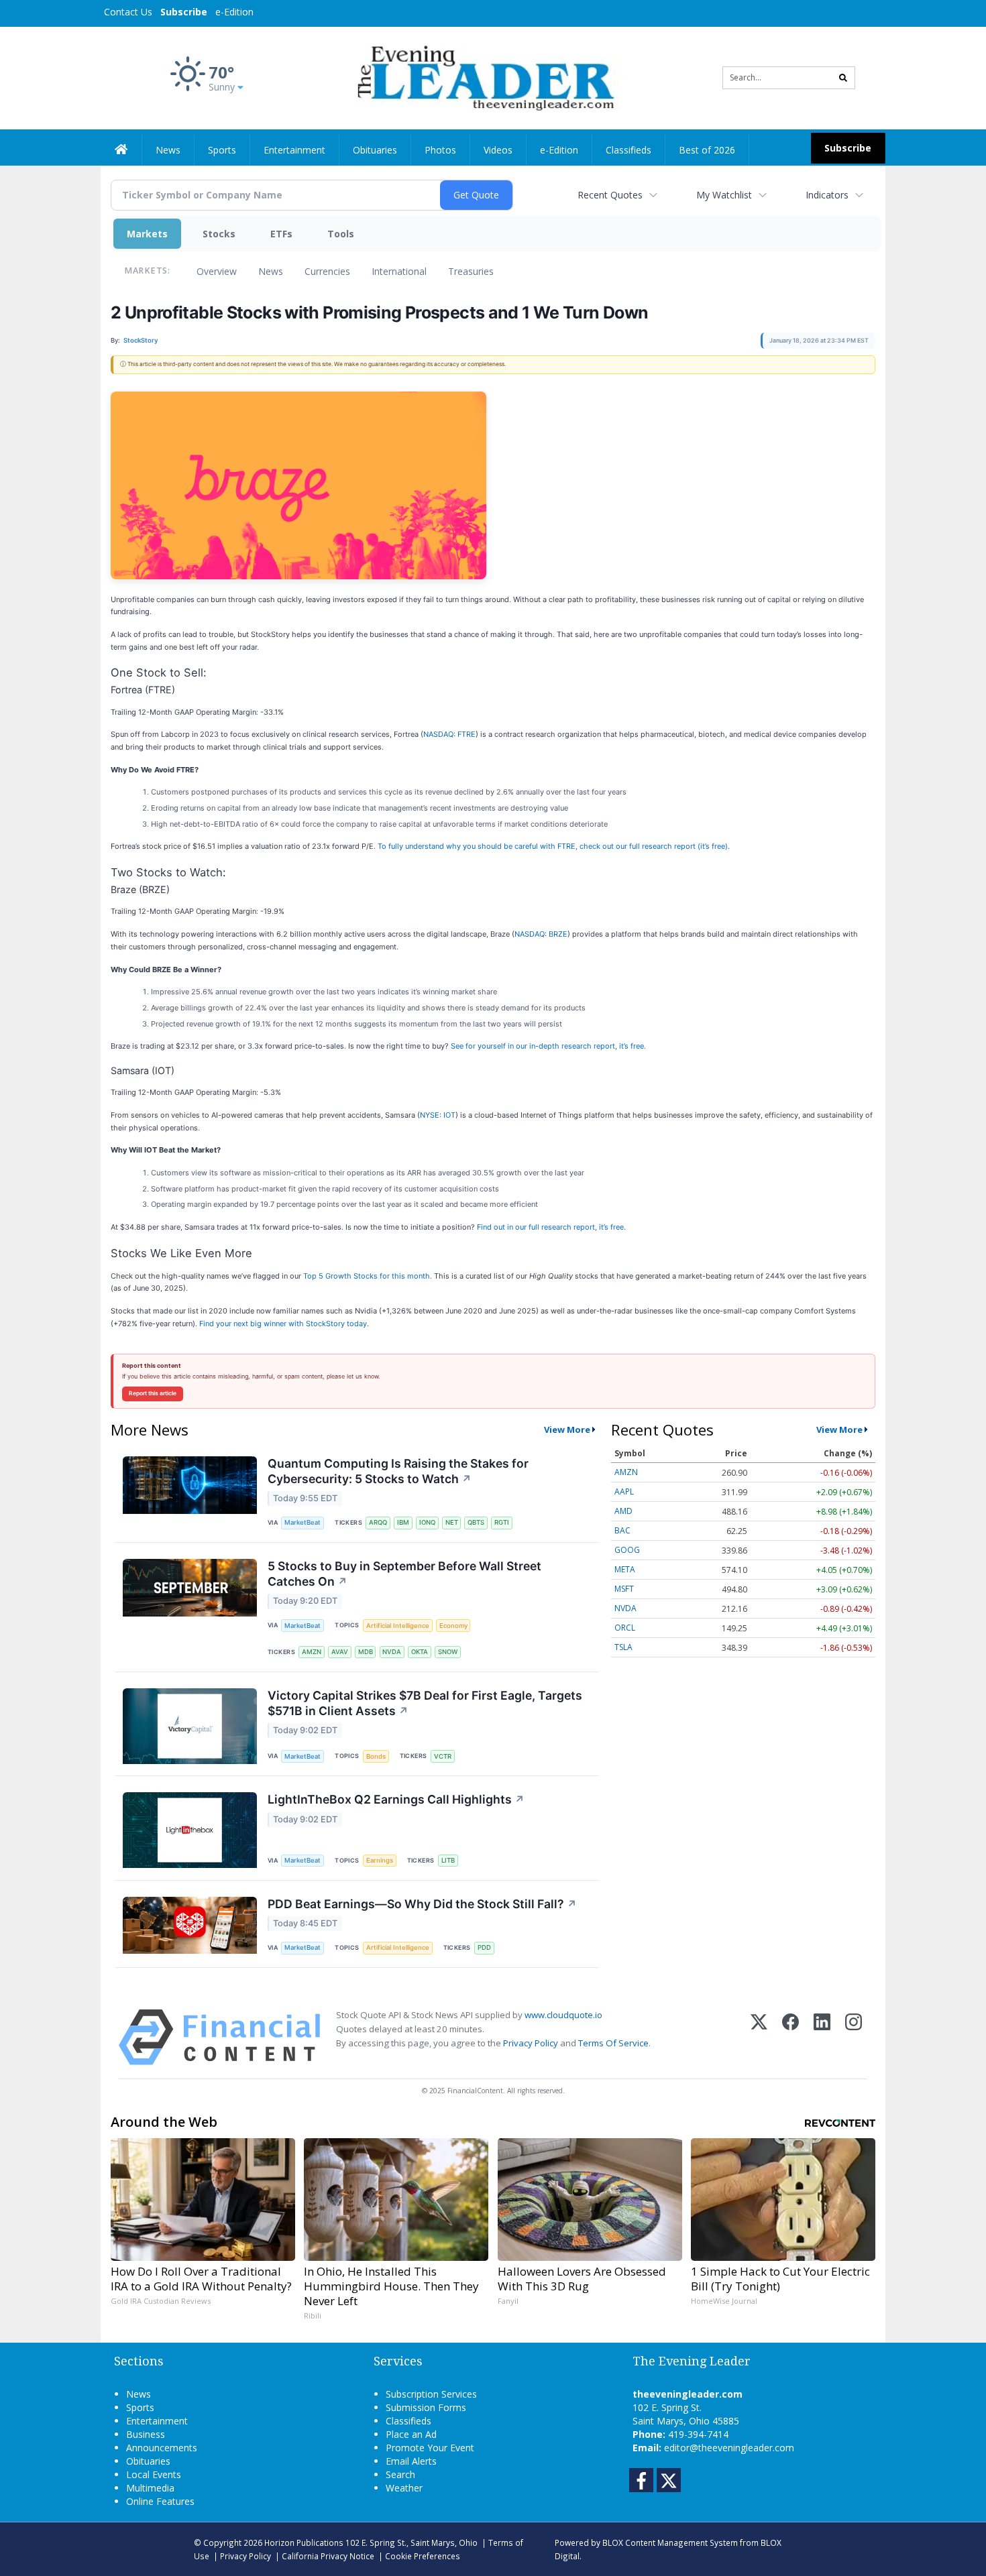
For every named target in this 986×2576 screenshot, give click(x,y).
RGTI (502, 1522)
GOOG (627, 1550)
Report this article (153, 1393)
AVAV (340, 1652)
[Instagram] (854, 2037)
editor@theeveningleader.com (729, 2448)
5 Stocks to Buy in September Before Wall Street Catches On (404, 1574)
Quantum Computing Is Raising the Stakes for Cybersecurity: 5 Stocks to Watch (398, 1471)
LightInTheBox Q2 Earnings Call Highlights (396, 1799)
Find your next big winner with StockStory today (283, 1324)
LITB (448, 1860)
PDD (484, 1947)
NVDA (392, 1652)
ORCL (625, 1628)
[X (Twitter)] (759, 2037)
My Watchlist (724, 195)
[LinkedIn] (822, 2037)
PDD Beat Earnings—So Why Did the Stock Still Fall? (422, 1904)
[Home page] (483, 77)
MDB (366, 1652)
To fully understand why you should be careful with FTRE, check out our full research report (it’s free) (553, 846)
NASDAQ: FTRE (449, 734)
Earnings (380, 1860)
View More (567, 1429)
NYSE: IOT (438, 1115)
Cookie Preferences (423, 2556)
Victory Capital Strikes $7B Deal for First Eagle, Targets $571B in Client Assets (425, 1703)
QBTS (476, 1522)
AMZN (312, 1652)
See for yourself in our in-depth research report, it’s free (547, 1046)
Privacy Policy (531, 2043)
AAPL (624, 1491)
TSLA (623, 1647)
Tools (341, 234)
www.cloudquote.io (563, 2015)
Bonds (376, 1756)
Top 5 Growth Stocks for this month (367, 1276)
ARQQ (378, 1522)
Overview (217, 271)
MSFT (624, 1589)
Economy (453, 1626)
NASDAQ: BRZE (541, 934)
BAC (622, 1530)
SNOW (448, 1652)
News (271, 271)
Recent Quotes (610, 195)
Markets (147, 234)
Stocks (219, 234)
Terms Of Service (613, 2043)
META (625, 1569)
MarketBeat (303, 1522)
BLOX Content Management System (670, 2542)
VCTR (443, 1756)
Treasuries (471, 271)
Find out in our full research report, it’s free (550, 1227)
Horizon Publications (304, 2542)
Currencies (327, 271)
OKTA (420, 1652)
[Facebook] (790, 2037)
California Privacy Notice (328, 2556)
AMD (623, 1511)
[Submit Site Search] (843, 78)
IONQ (427, 1522)
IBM (403, 1522)
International (399, 271)
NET (452, 1522)
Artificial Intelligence (398, 1626)
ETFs (281, 234)
